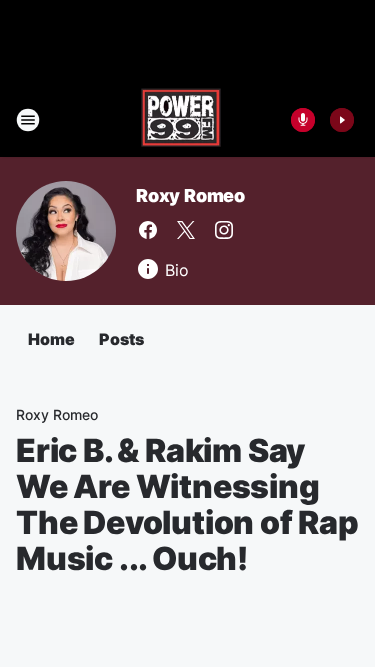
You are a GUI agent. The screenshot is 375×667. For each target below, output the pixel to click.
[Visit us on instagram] (224, 230)
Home (51, 339)
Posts (121, 339)
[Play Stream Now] (342, 120)
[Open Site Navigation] (28, 120)
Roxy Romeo (190, 195)
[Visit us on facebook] (148, 230)
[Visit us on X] (186, 230)
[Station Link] (181, 120)
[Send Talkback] (303, 120)
